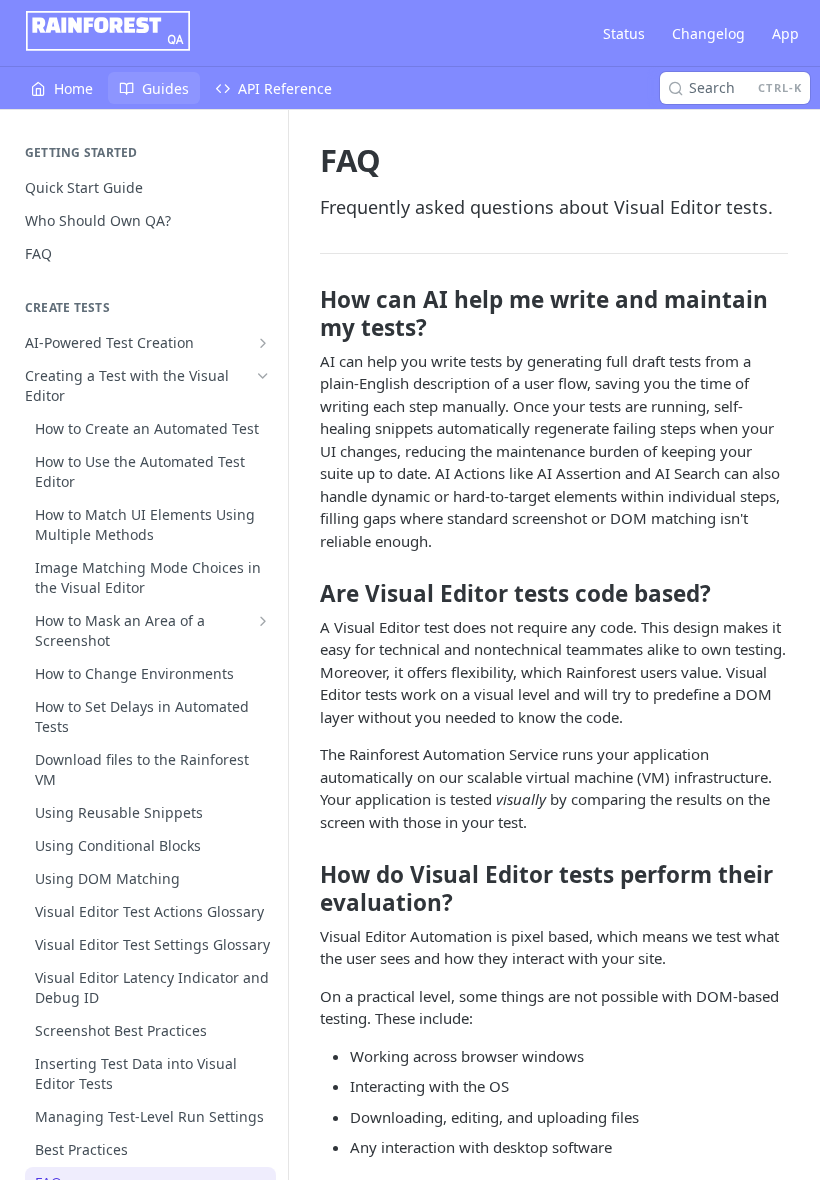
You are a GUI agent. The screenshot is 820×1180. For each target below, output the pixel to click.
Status (624, 33)
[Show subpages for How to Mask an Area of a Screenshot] (263, 621)
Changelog (708, 33)
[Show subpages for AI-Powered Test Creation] (263, 343)
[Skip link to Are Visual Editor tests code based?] (306, 594)
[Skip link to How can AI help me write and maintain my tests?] (306, 314)
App (785, 33)
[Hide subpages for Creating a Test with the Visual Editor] (263, 376)
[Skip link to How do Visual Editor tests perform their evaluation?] (306, 889)
